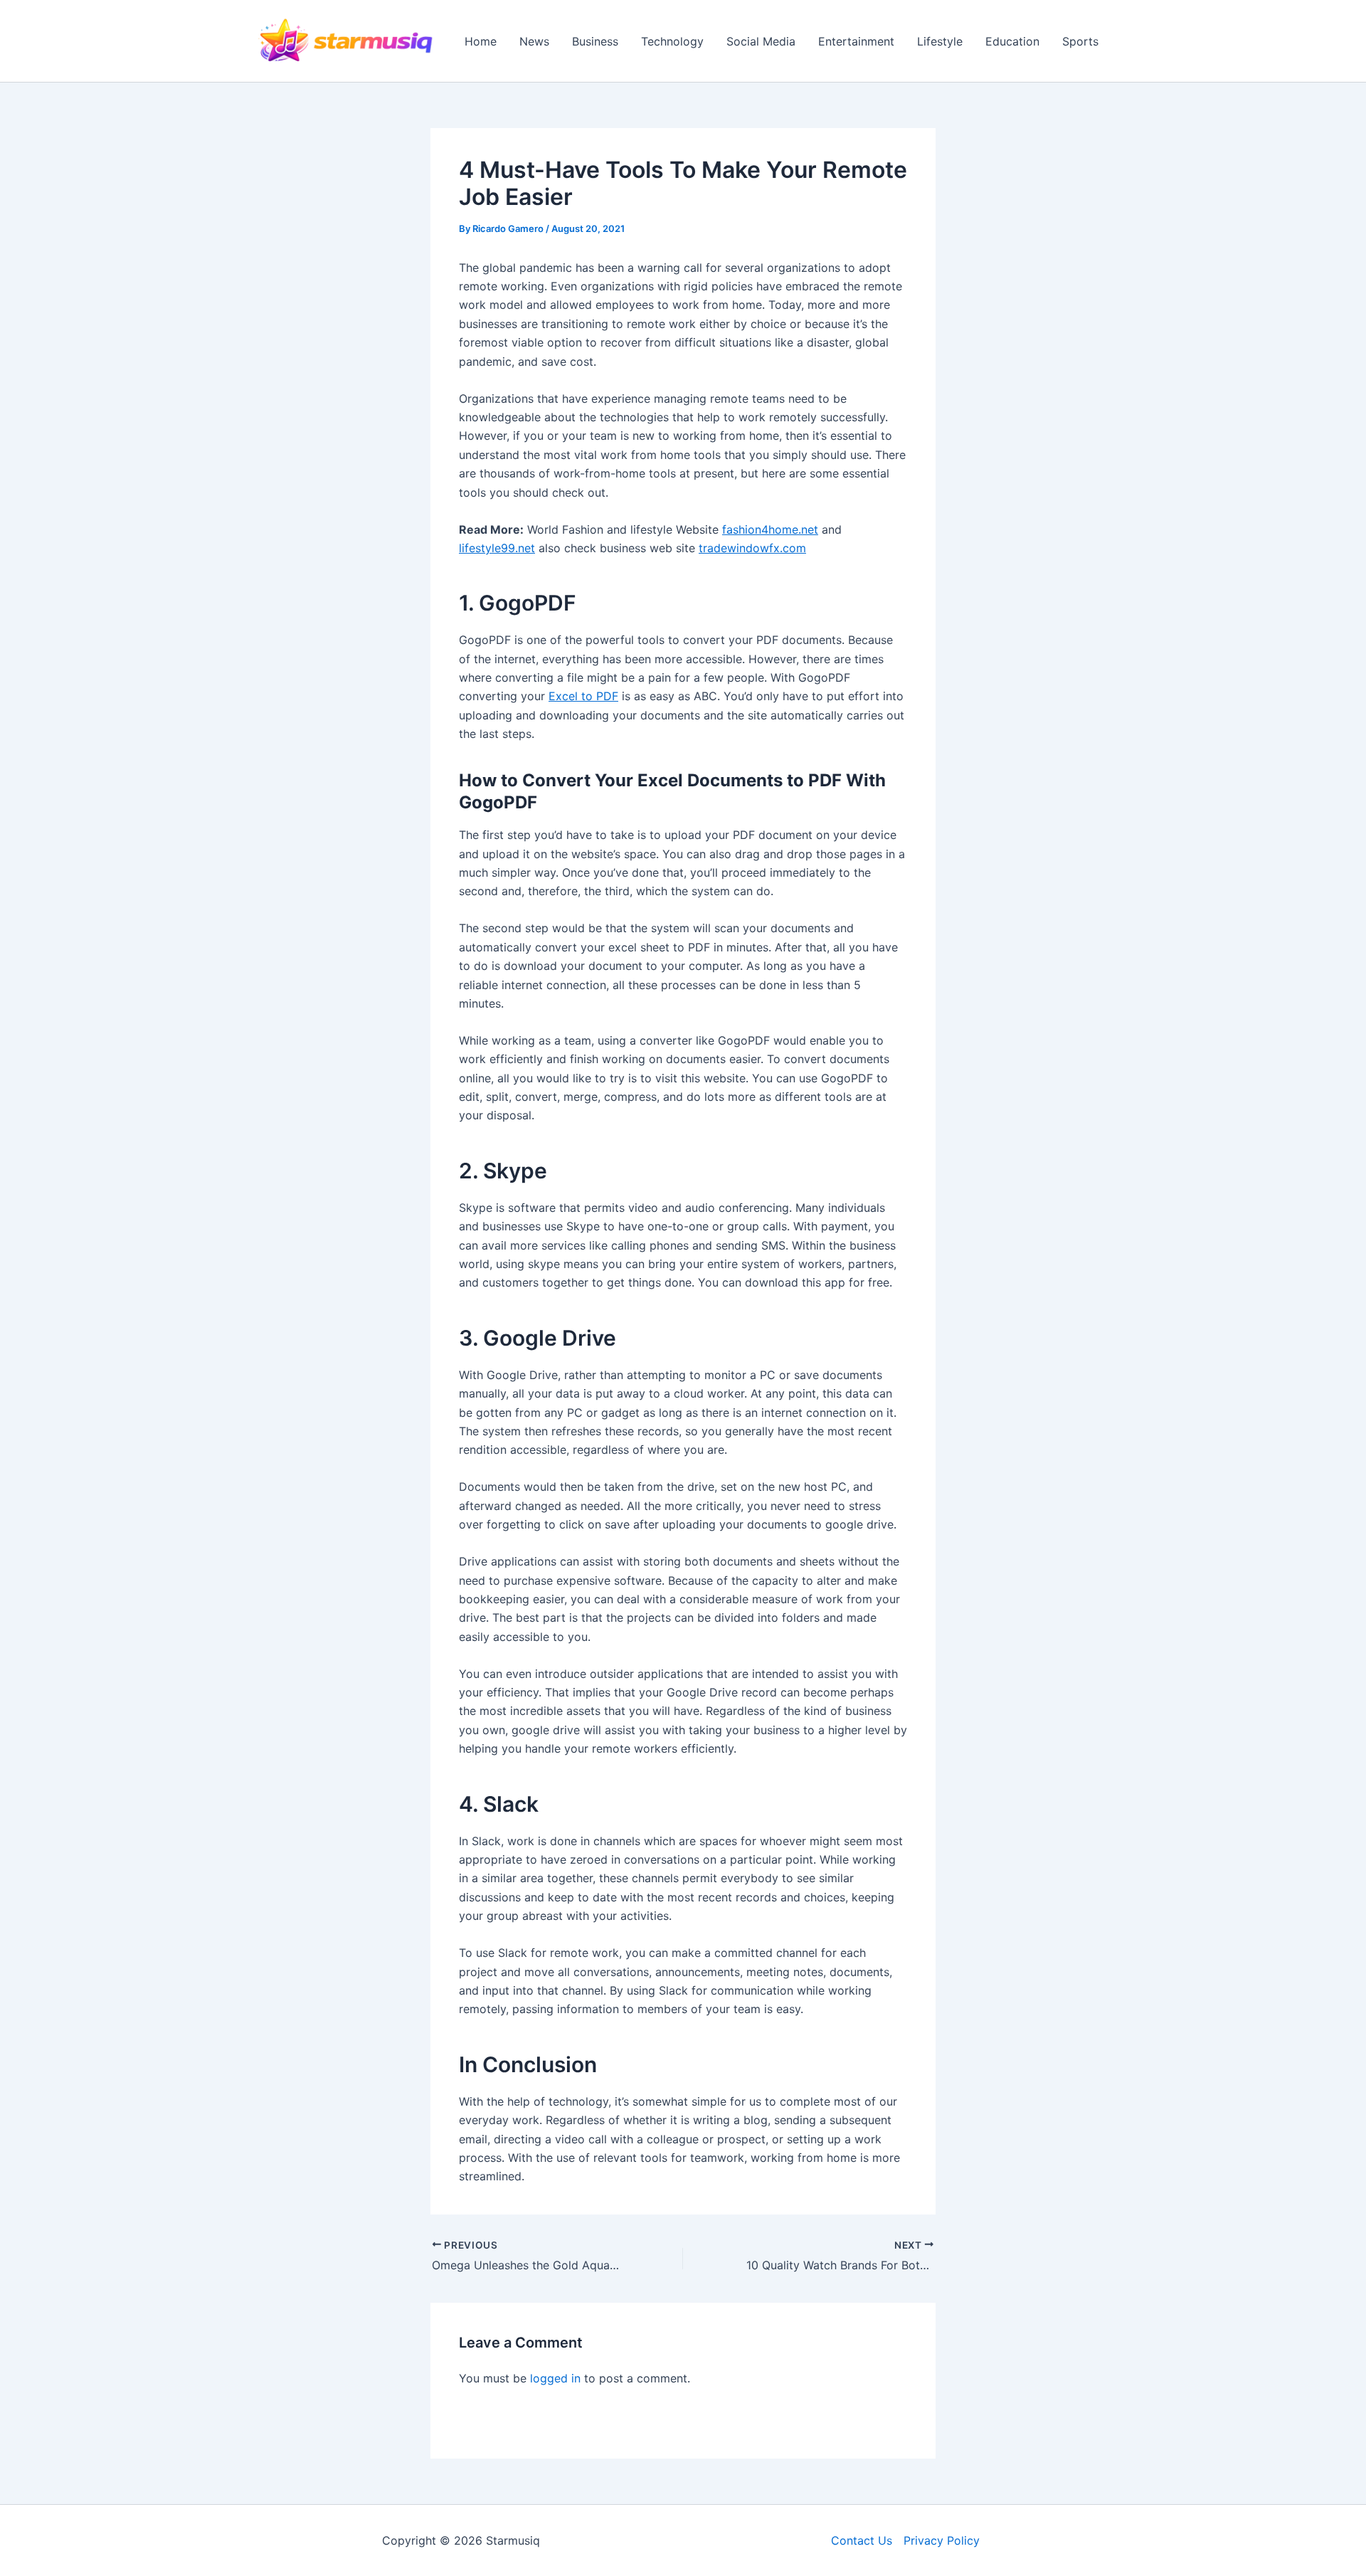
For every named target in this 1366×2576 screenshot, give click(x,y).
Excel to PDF (583, 696)
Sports (1080, 41)
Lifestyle (940, 41)
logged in (555, 2378)
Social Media (761, 41)
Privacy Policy (942, 2540)
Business (595, 41)
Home (481, 41)
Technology (672, 41)
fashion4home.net (770, 529)
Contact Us (862, 2540)
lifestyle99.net (497, 548)
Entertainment (856, 41)
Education (1012, 41)
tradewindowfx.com (752, 548)
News (534, 41)
